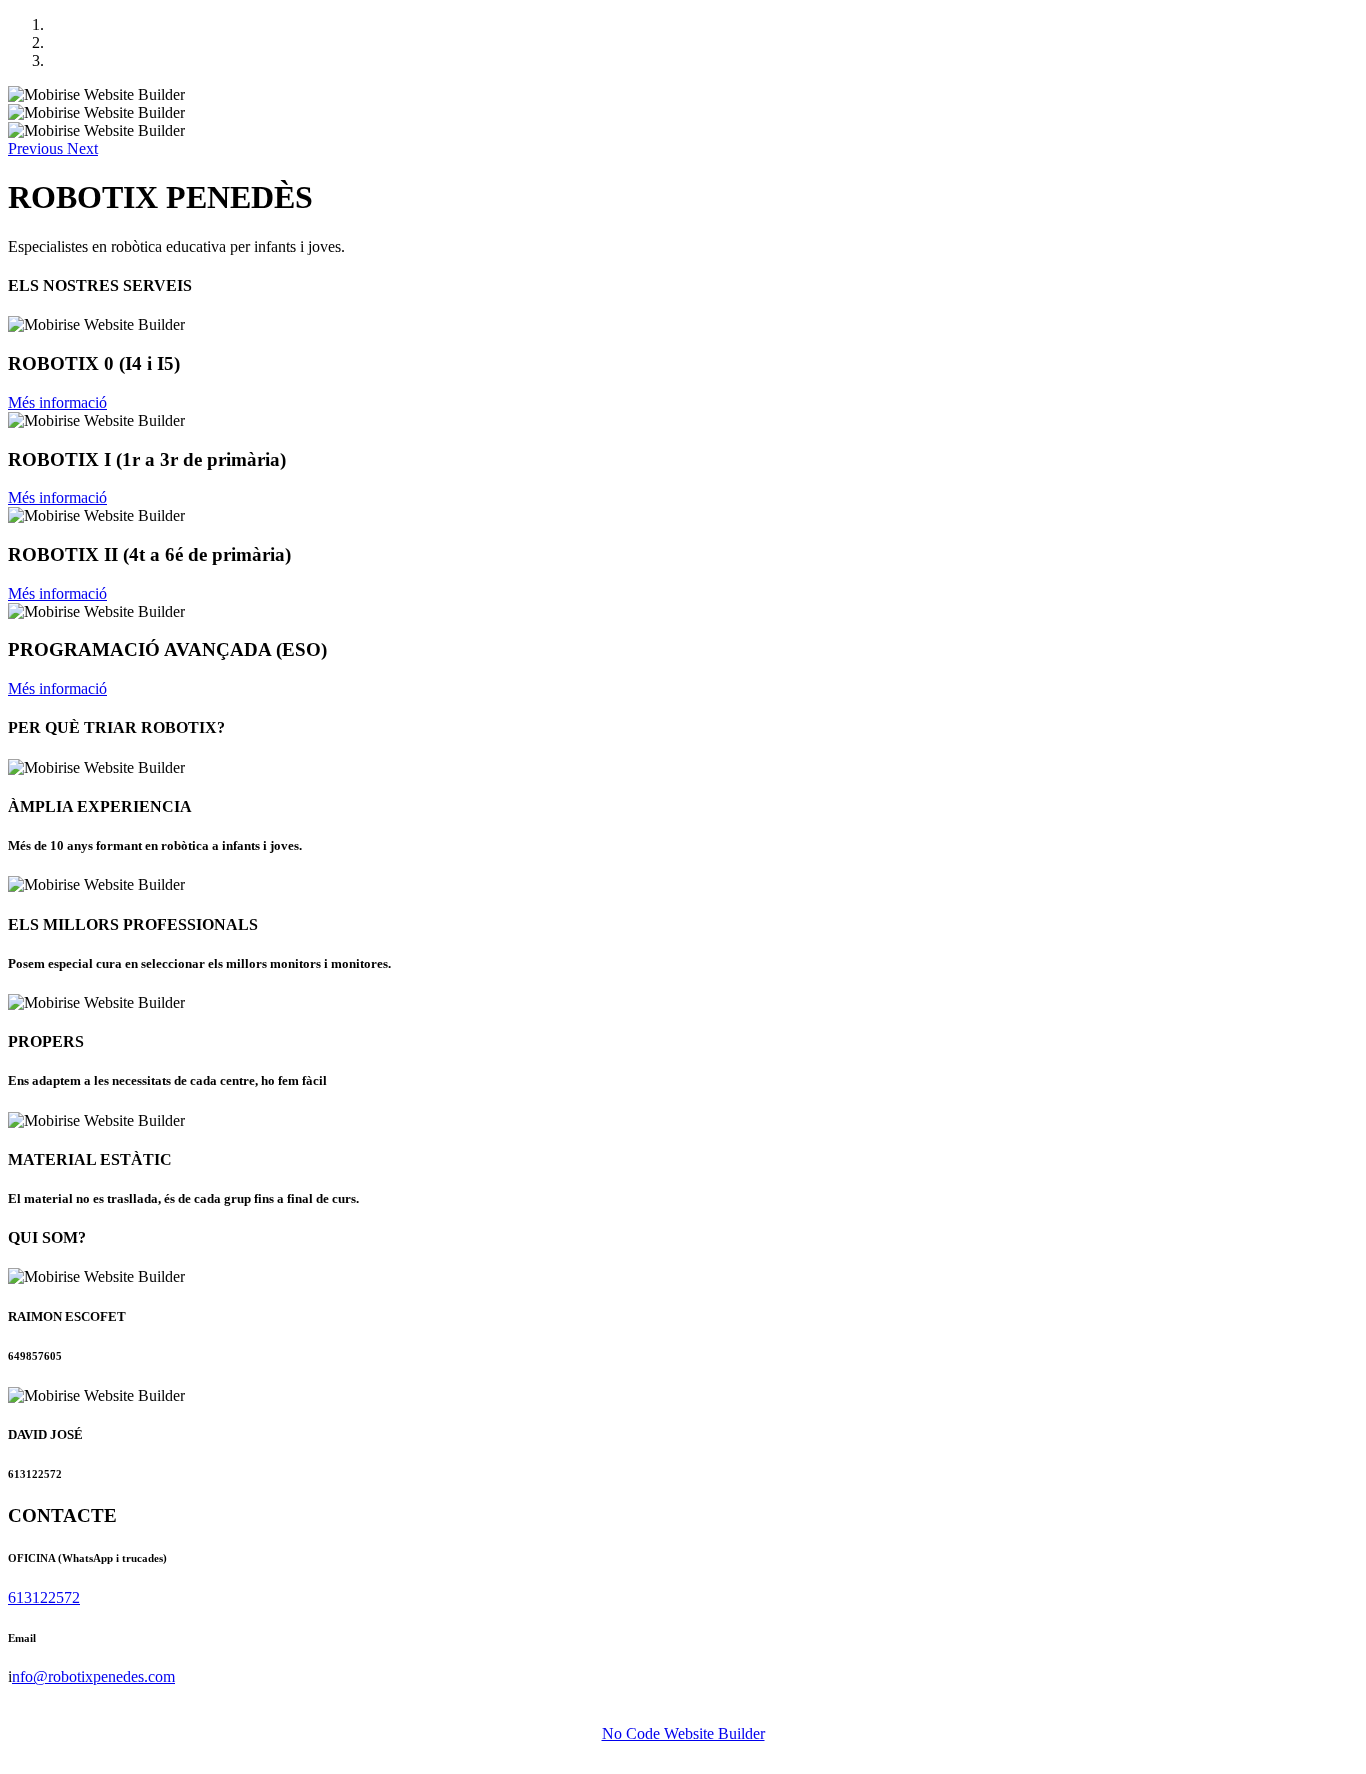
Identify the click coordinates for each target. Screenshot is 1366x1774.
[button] (37, 148)
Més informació (57, 402)
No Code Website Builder (683, 1733)
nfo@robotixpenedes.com (93, 1676)
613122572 (44, 1597)
